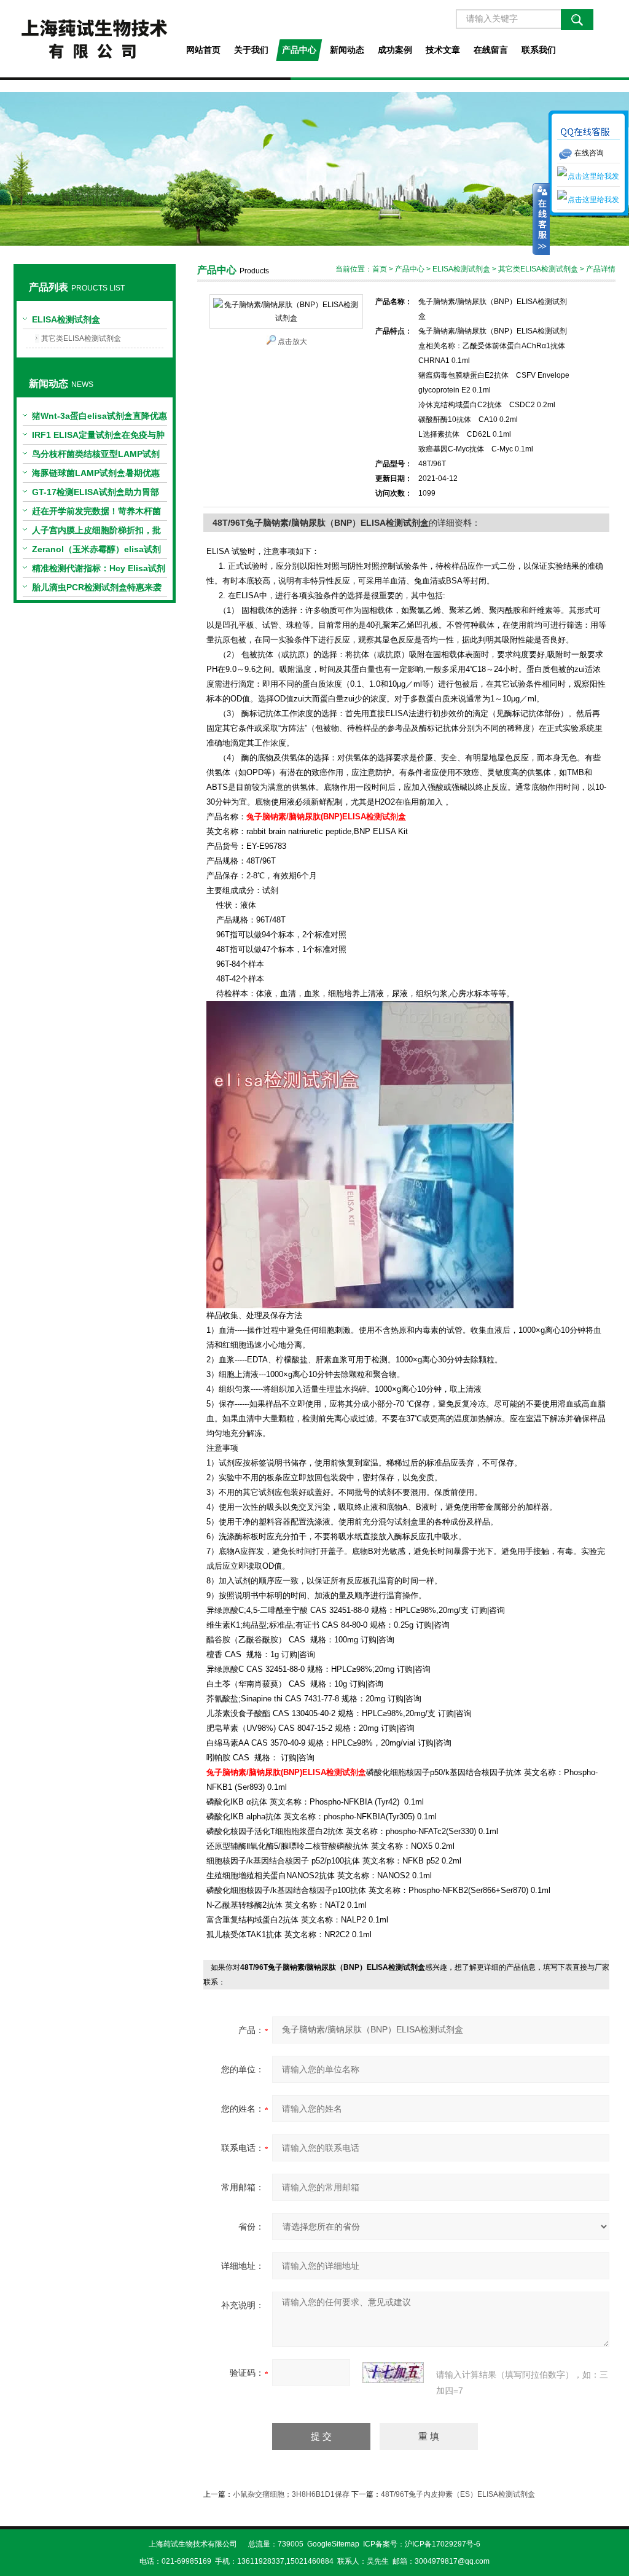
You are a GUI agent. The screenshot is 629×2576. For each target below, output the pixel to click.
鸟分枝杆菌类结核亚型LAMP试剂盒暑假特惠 (96, 456)
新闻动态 (347, 50)
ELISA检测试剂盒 (66, 319)
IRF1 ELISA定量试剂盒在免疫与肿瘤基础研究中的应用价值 (98, 437)
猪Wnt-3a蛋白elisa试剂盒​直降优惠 (100, 416)
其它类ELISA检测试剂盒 (81, 338)
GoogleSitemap (333, 2544)
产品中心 (299, 50)
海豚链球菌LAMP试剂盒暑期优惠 (96, 473)
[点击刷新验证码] (393, 2373)
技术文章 (443, 50)
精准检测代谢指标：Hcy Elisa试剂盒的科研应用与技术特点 (99, 571)
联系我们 (539, 50)
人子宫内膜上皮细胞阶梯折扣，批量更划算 (96, 533)
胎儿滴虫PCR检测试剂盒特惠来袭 (97, 587)
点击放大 (292, 342)
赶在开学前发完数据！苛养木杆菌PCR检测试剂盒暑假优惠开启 (96, 513)
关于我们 (251, 50)
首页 (380, 269)
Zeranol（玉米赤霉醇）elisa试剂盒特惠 (96, 552)
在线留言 (491, 50)
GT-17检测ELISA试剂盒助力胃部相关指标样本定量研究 (96, 494)
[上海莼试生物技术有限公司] (94, 39)
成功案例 (395, 50)
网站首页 (203, 50)
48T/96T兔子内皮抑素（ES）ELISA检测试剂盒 (458, 2494)
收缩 (541, 219)
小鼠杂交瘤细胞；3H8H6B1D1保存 (291, 2494)
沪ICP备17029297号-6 (443, 2544)
